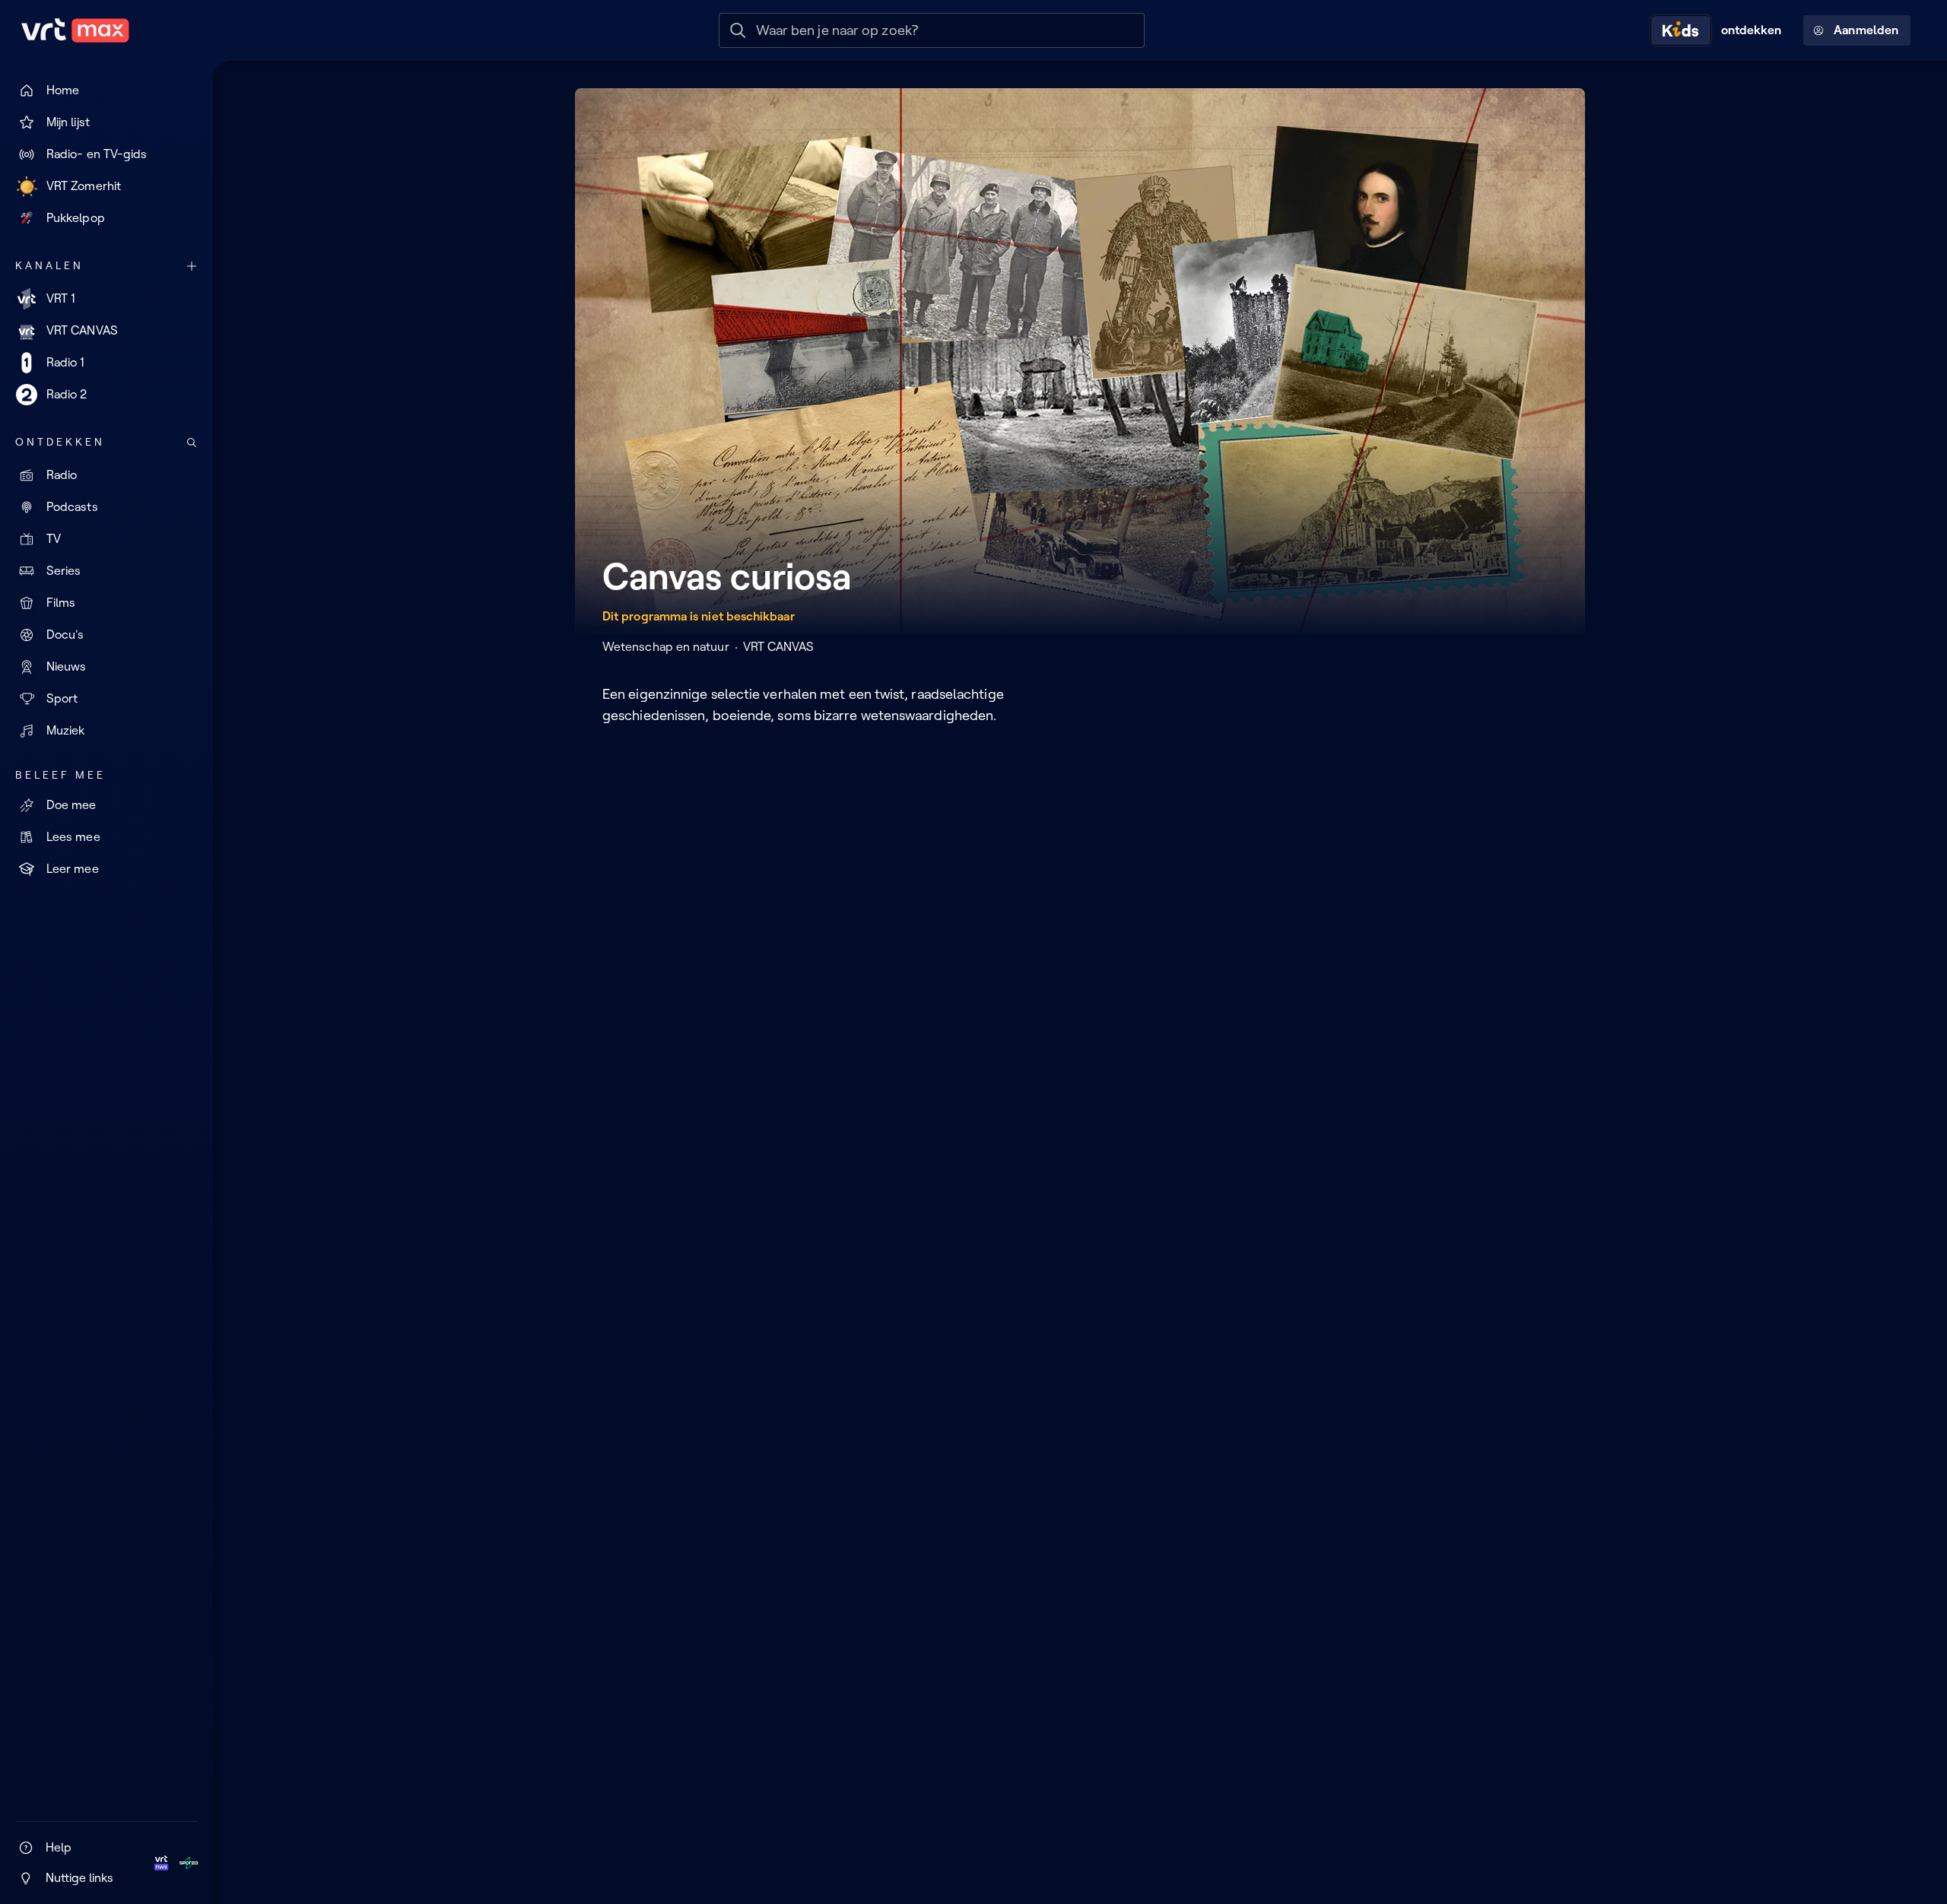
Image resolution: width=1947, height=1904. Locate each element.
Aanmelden (1866, 30)
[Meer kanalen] (192, 266)
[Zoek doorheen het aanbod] (192, 443)
